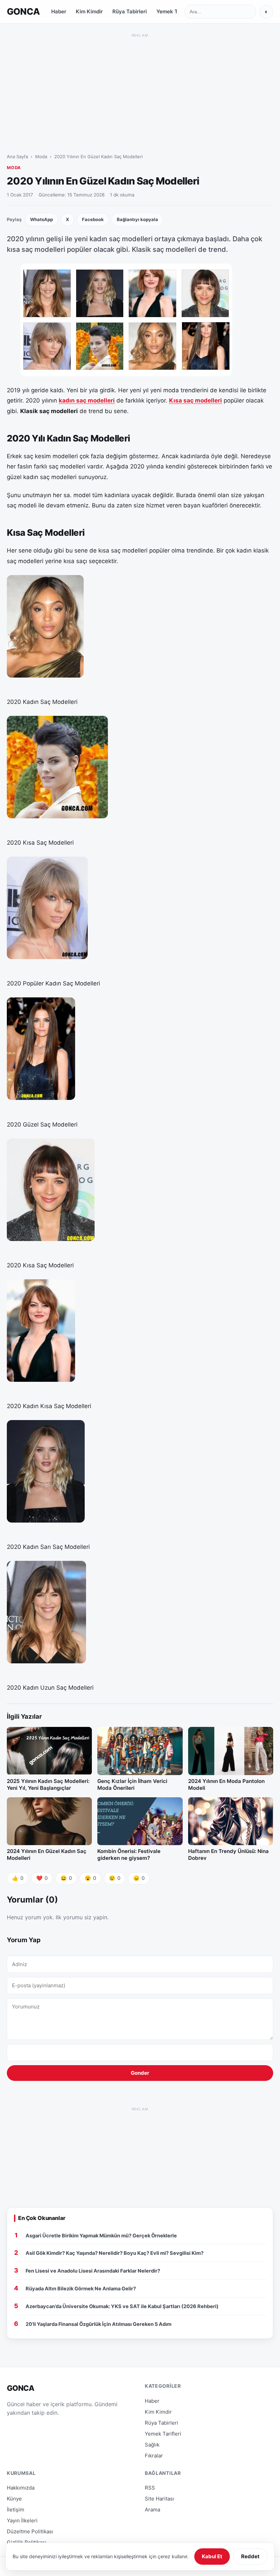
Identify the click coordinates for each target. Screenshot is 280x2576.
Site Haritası (159, 2499)
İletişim (16, 2510)
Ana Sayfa (17, 156)
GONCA (23, 11)
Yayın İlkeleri (22, 2520)
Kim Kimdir (89, 11)
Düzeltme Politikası (30, 2531)
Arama (152, 2510)
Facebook (93, 219)
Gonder (140, 2073)
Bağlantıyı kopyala (137, 219)
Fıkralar (154, 2456)
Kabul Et (212, 2556)
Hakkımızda (21, 2488)
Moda (41, 156)
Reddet (250, 2556)
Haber (59, 11)
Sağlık (152, 2445)
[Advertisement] (140, 87)
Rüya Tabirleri (130, 11)
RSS (150, 2488)
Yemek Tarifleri (175, 11)
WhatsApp (41, 219)
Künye (14, 2499)
